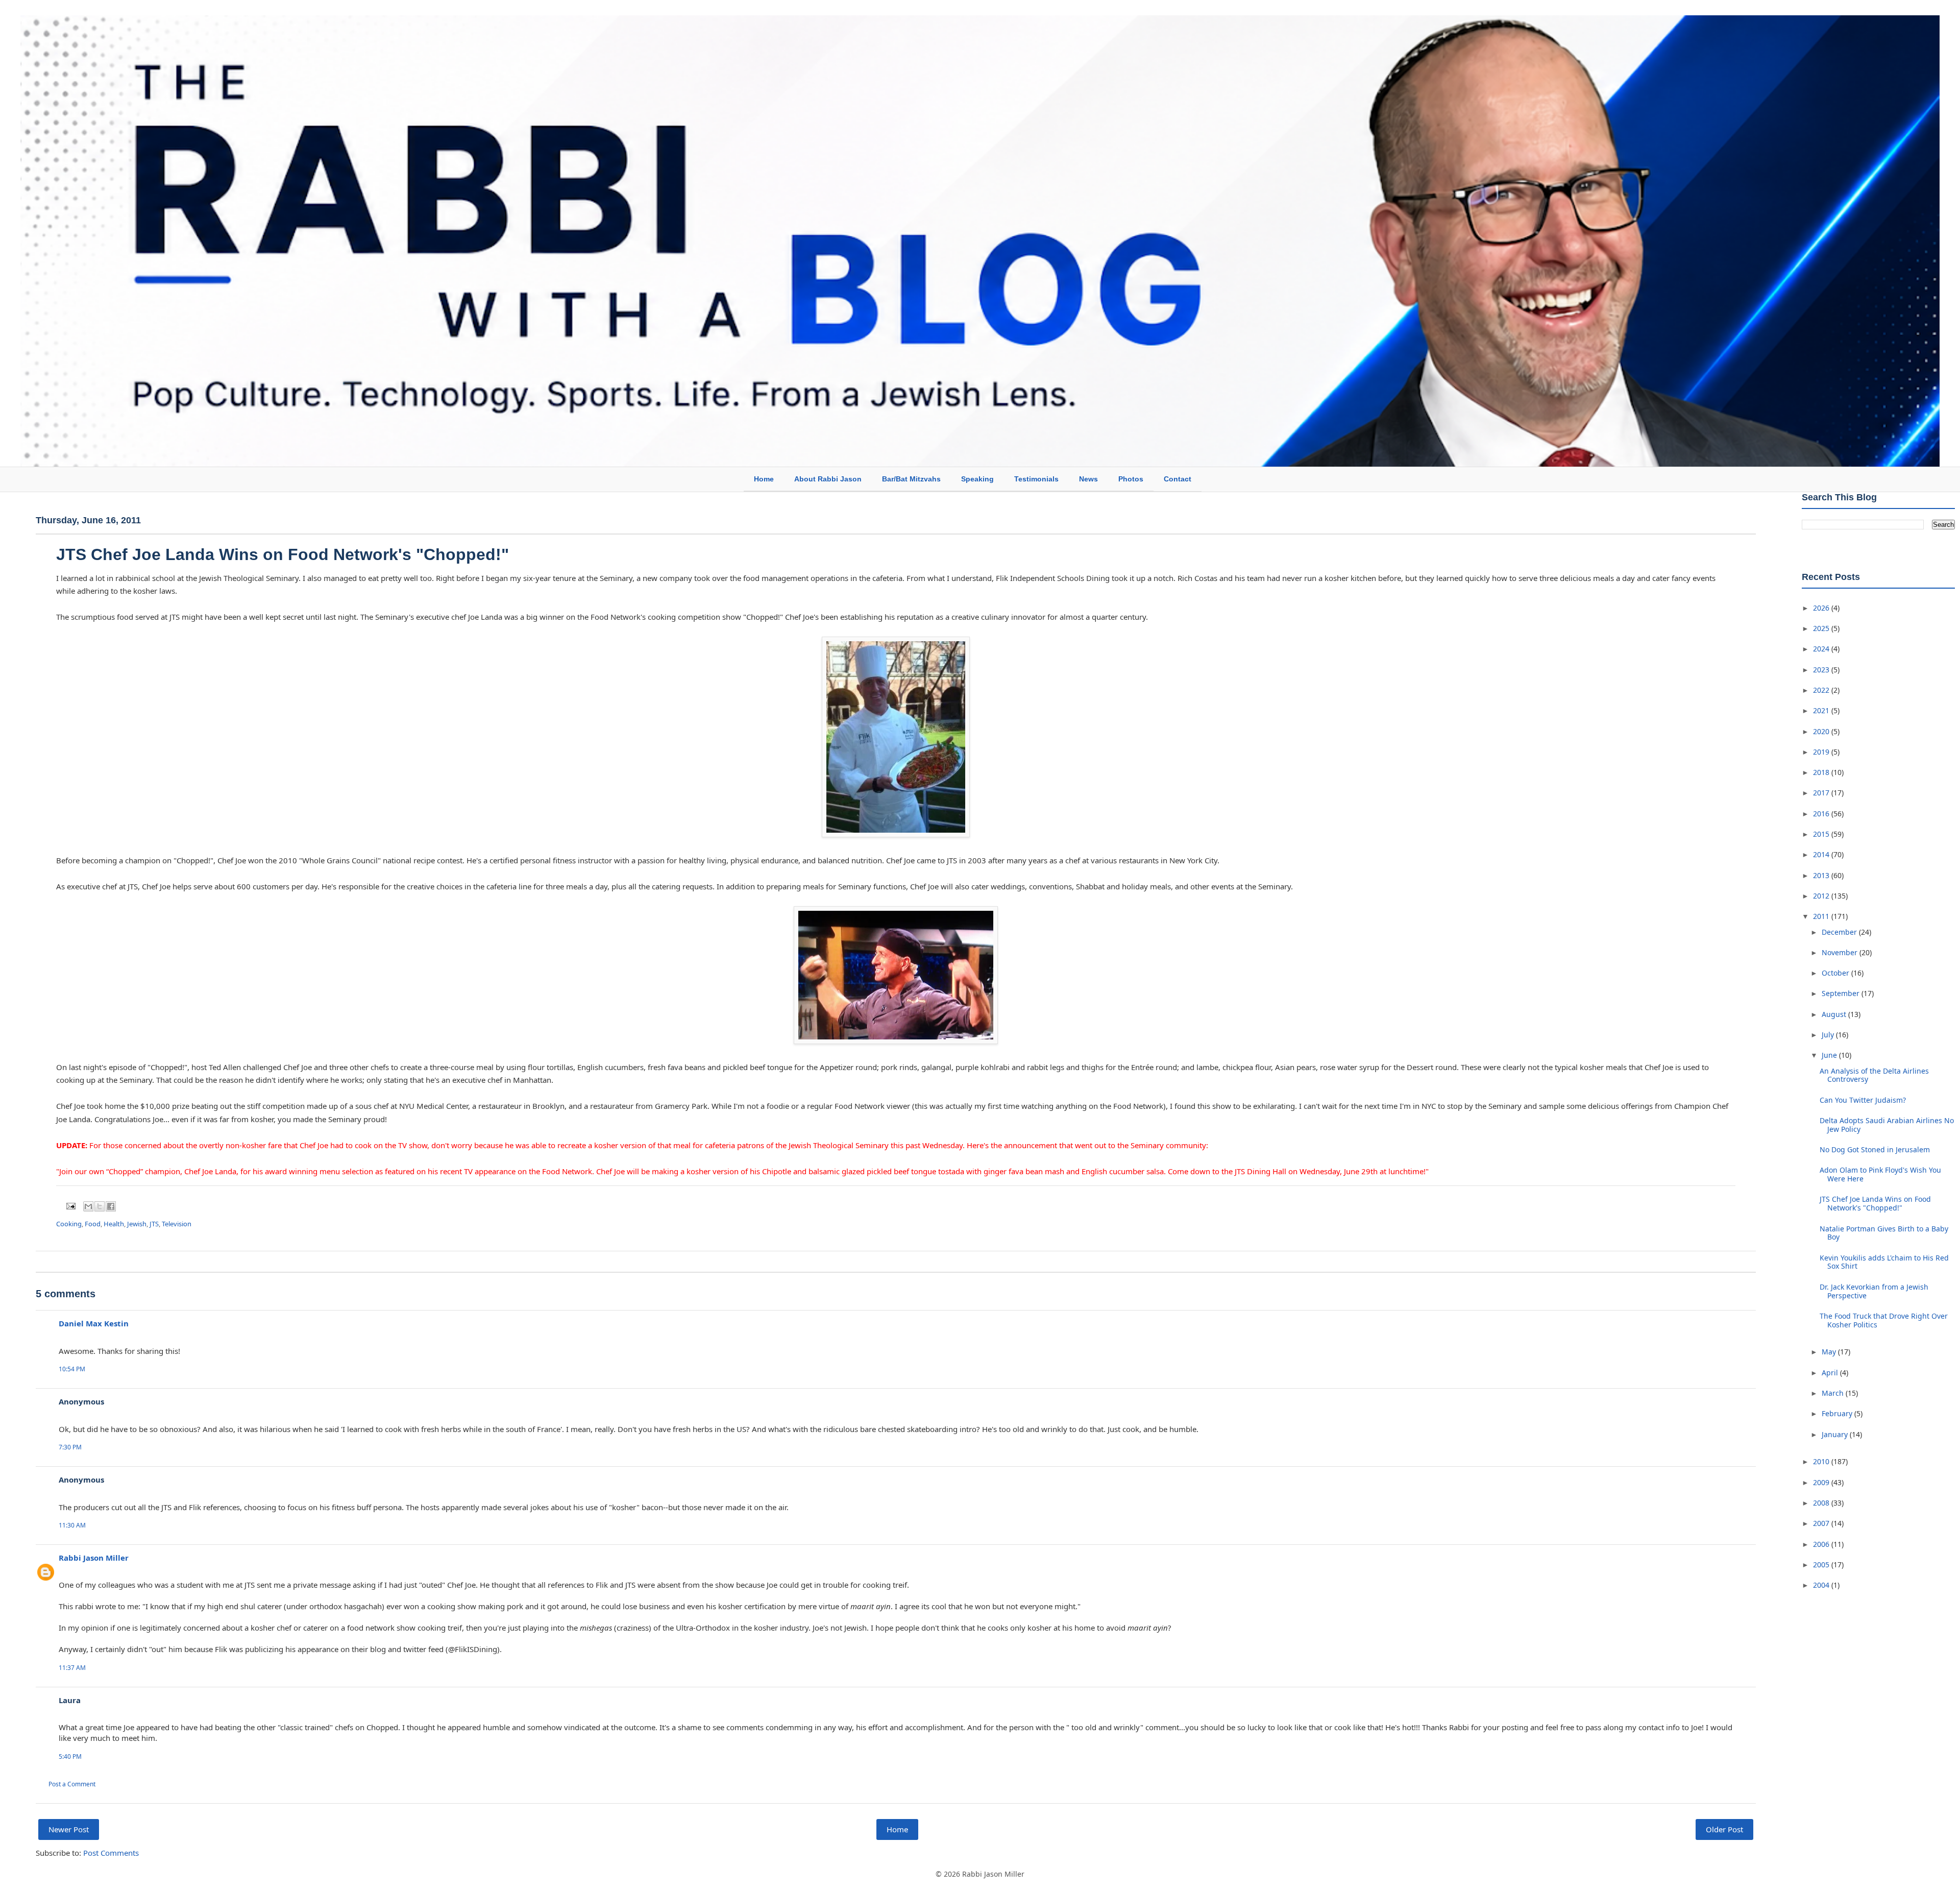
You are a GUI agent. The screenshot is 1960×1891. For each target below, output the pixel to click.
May (1830, 1352)
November (1841, 952)
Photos (1131, 479)
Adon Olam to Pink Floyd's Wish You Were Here (1880, 1174)
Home (764, 479)
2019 (1822, 752)
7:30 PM (70, 1447)
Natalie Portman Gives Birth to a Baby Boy (1884, 1233)
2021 (1822, 710)
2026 (1822, 608)
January (1836, 1434)
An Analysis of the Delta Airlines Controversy (1874, 1075)
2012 (1822, 896)
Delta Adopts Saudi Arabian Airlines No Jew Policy (1887, 1125)
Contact (1178, 479)
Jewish (137, 1224)
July (1829, 1035)
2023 (1822, 670)
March (1834, 1393)
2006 (1822, 1544)
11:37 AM (72, 1668)
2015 (1822, 834)
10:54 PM (72, 1369)
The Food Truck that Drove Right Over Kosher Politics (1884, 1320)
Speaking (977, 479)
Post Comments (111, 1853)
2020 (1822, 731)
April (1831, 1373)
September (1842, 993)
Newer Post (69, 1829)
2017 (1822, 793)
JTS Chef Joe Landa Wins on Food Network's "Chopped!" (283, 554)
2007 (1822, 1523)
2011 (1822, 916)
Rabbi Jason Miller (94, 1558)
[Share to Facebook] (111, 1206)
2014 (1822, 854)
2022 (1822, 690)
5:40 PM (70, 1756)
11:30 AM (72, 1525)
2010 (1822, 1461)
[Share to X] (100, 1206)
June (1830, 1055)
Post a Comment (72, 1784)
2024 (1822, 649)
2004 (1822, 1585)
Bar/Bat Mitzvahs (911, 479)
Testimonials (1036, 479)
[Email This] (88, 1206)
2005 (1822, 1565)
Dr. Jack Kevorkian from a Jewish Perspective (1874, 1291)
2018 (1822, 772)
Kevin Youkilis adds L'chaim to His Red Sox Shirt (1884, 1262)
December (1840, 932)
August (1835, 1014)
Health (114, 1224)
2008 (1822, 1503)
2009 (1822, 1482)
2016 (1822, 814)
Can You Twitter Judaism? (1863, 1100)
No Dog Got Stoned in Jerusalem (1875, 1149)
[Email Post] (70, 1205)
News (1088, 479)
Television (177, 1224)
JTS (154, 1224)
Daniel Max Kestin (94, 1323)
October (1836, 973)
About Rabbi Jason (828, 479)
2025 (1822, 628)
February (1838, 1413)
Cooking (69, 1224)
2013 (1822, 875)
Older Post (1724, 1829)
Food (93, 1224)
